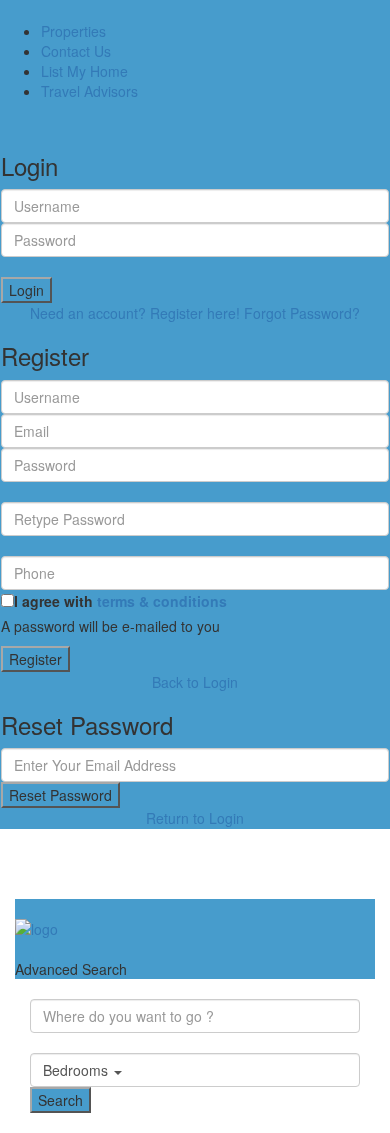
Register (35, 659)
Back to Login (195, 682)
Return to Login (195, 818)
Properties (73, 31)
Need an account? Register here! (135, 313)
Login (26, 290)
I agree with (120, 601)
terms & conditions (162, 601)
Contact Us (76, 51)
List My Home (84, 71)
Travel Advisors (89, 91)
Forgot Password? (302, 313)
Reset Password (60, 795)
